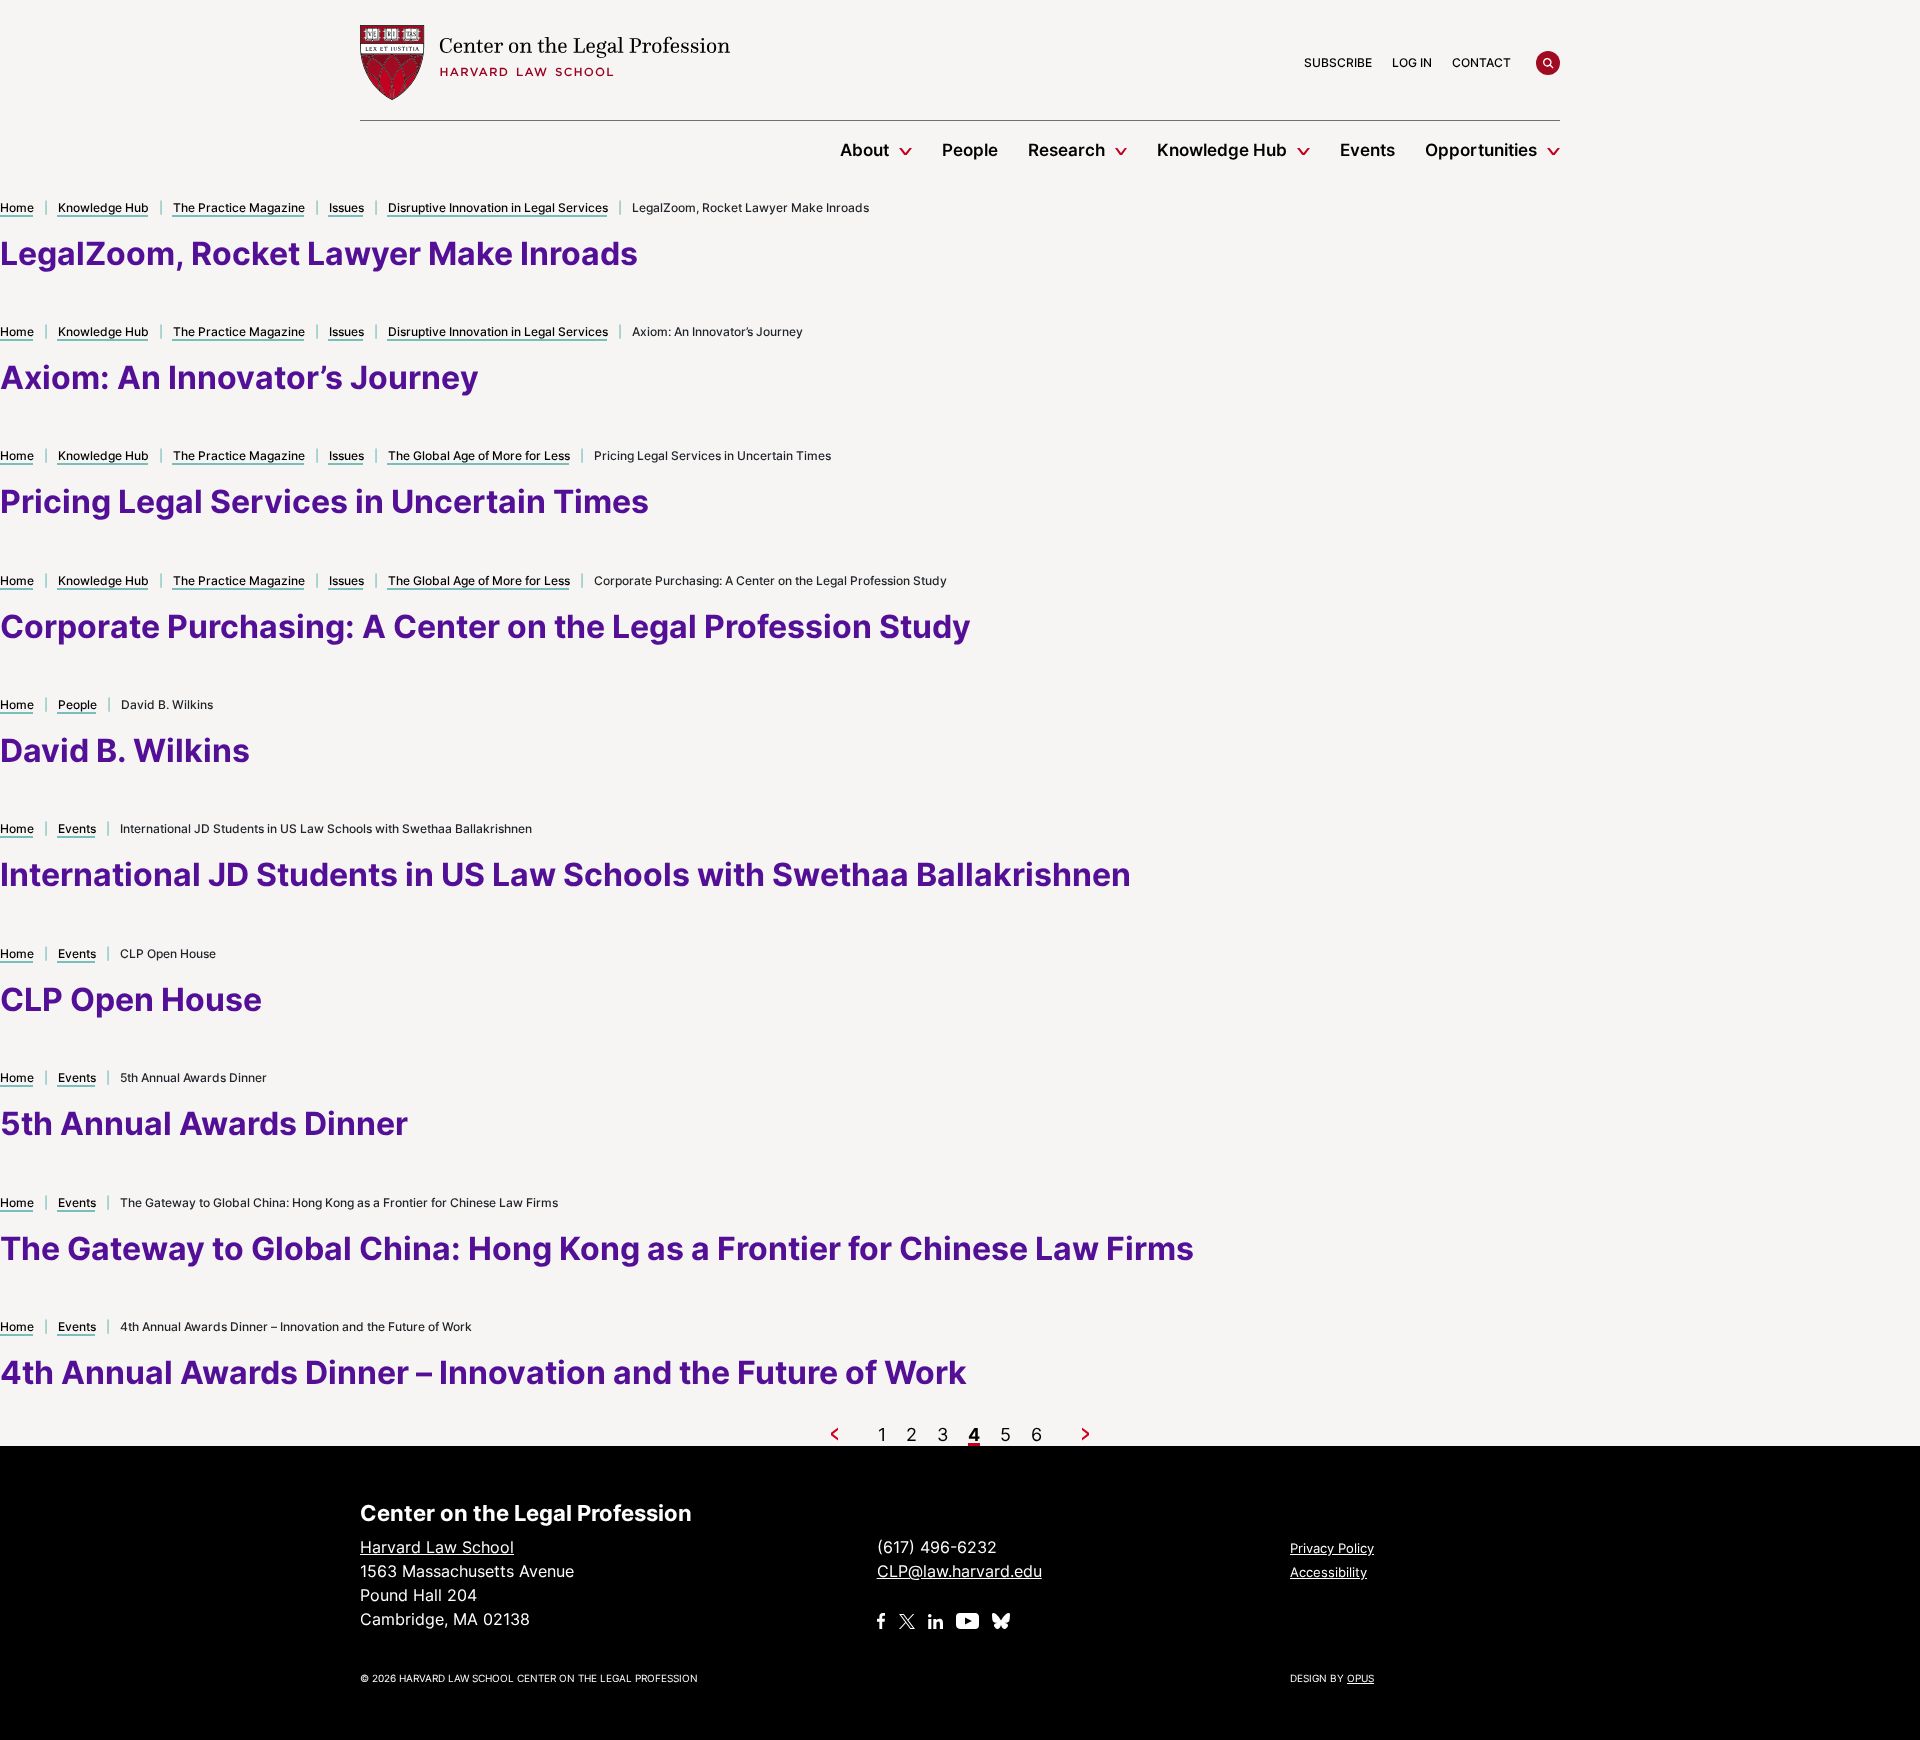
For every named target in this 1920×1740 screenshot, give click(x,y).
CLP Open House (131, 999)
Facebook (881, 1621)
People (970, 150)
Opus (1360, 1678)
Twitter (907, 1621)
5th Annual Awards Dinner (204, 1123)
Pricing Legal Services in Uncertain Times (324, 501)
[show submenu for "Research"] (1121, 150)
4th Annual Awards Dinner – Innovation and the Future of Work (483, 1372)
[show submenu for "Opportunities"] (1553, 150)
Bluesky (1003, 1621)
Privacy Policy (1332, 1548)
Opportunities (1481, 150)
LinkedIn (935, 1621)
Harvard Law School (545, 63)
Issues (346, 207)
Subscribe (1338, 62)
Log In (1412, 62)
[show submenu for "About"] (905, 150)
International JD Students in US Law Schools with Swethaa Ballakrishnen (565, 874)
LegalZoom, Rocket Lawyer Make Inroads (319, 253)
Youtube (967, 1621)
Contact (1481, 62)
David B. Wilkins (125, 750)
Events (1367, 150)
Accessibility (1328, 1572)
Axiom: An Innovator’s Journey (239, 377)
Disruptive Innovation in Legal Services (498, 207)
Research (1066, 150)
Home (17, 207)
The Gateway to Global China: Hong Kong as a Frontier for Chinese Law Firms (597, 1248)
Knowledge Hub (1222, 150)
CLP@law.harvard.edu (959, 1571)
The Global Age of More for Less (479, 455)
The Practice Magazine (239, 207)
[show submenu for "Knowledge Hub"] (1303, 150)
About (864, 150)
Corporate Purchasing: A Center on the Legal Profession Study (485, 626)
